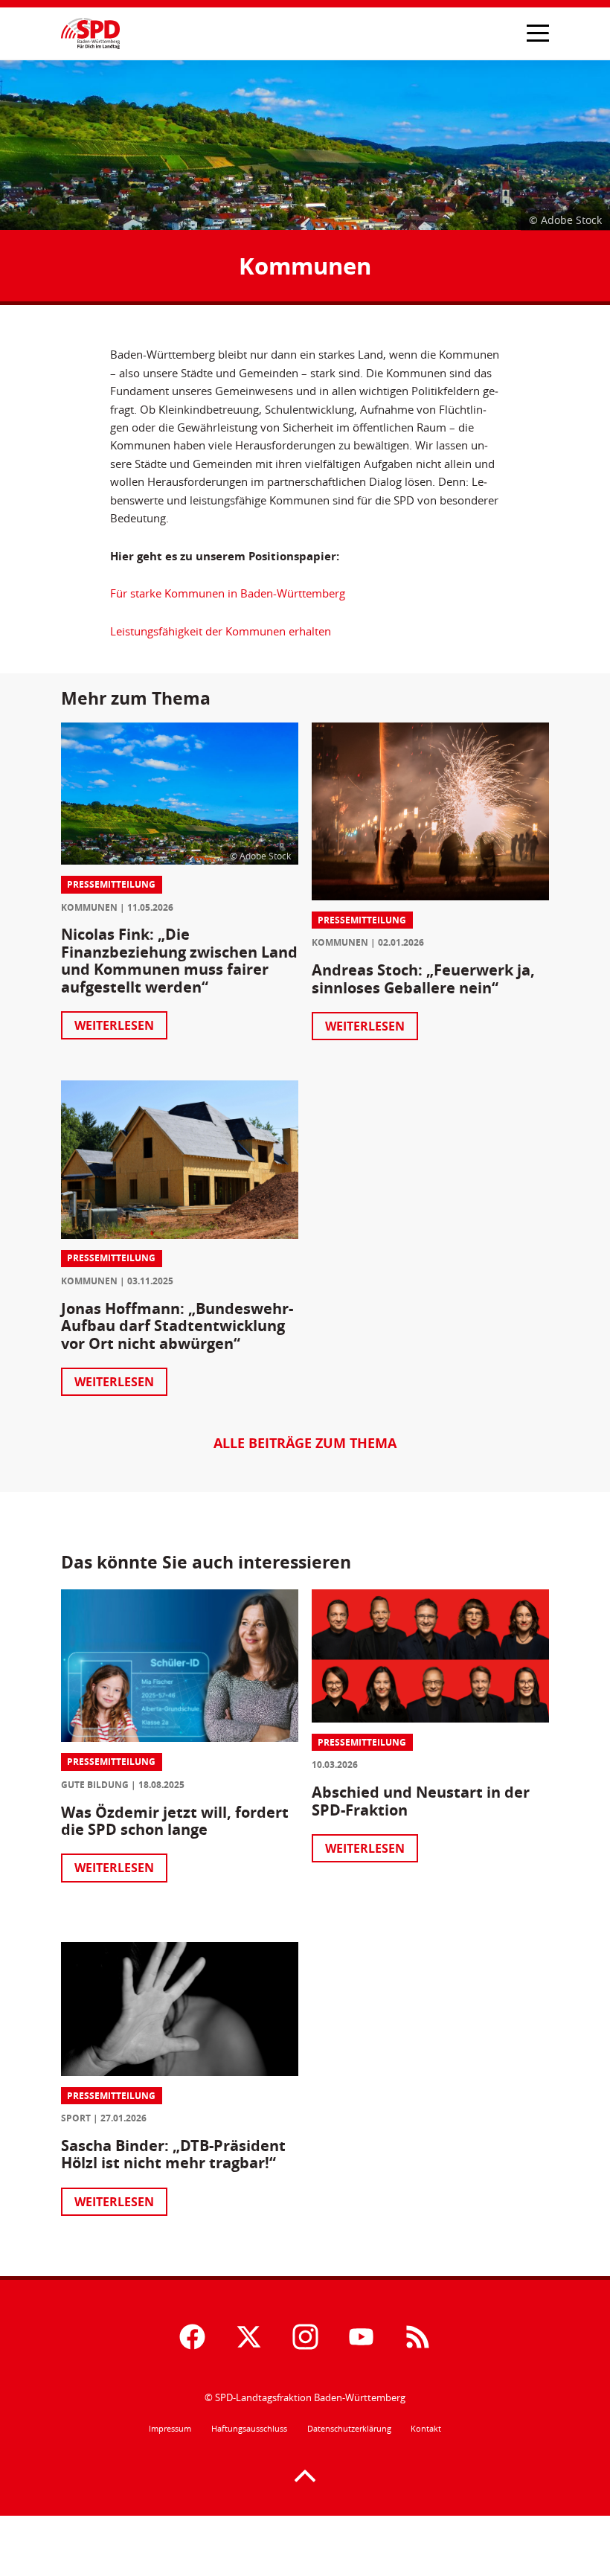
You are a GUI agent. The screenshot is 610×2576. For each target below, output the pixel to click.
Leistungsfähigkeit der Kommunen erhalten (221, 631)
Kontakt (426, 2429)
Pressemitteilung (111, 884)
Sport (76, 2118)
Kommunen (89, 907)
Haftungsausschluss (249, 2429)
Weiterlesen (114, 1025)
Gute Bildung (95, 1785)
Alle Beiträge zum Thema (305, 1444)
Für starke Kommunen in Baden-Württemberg (228, 593)
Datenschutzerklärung (349, 2429)
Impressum (170, 2429)
